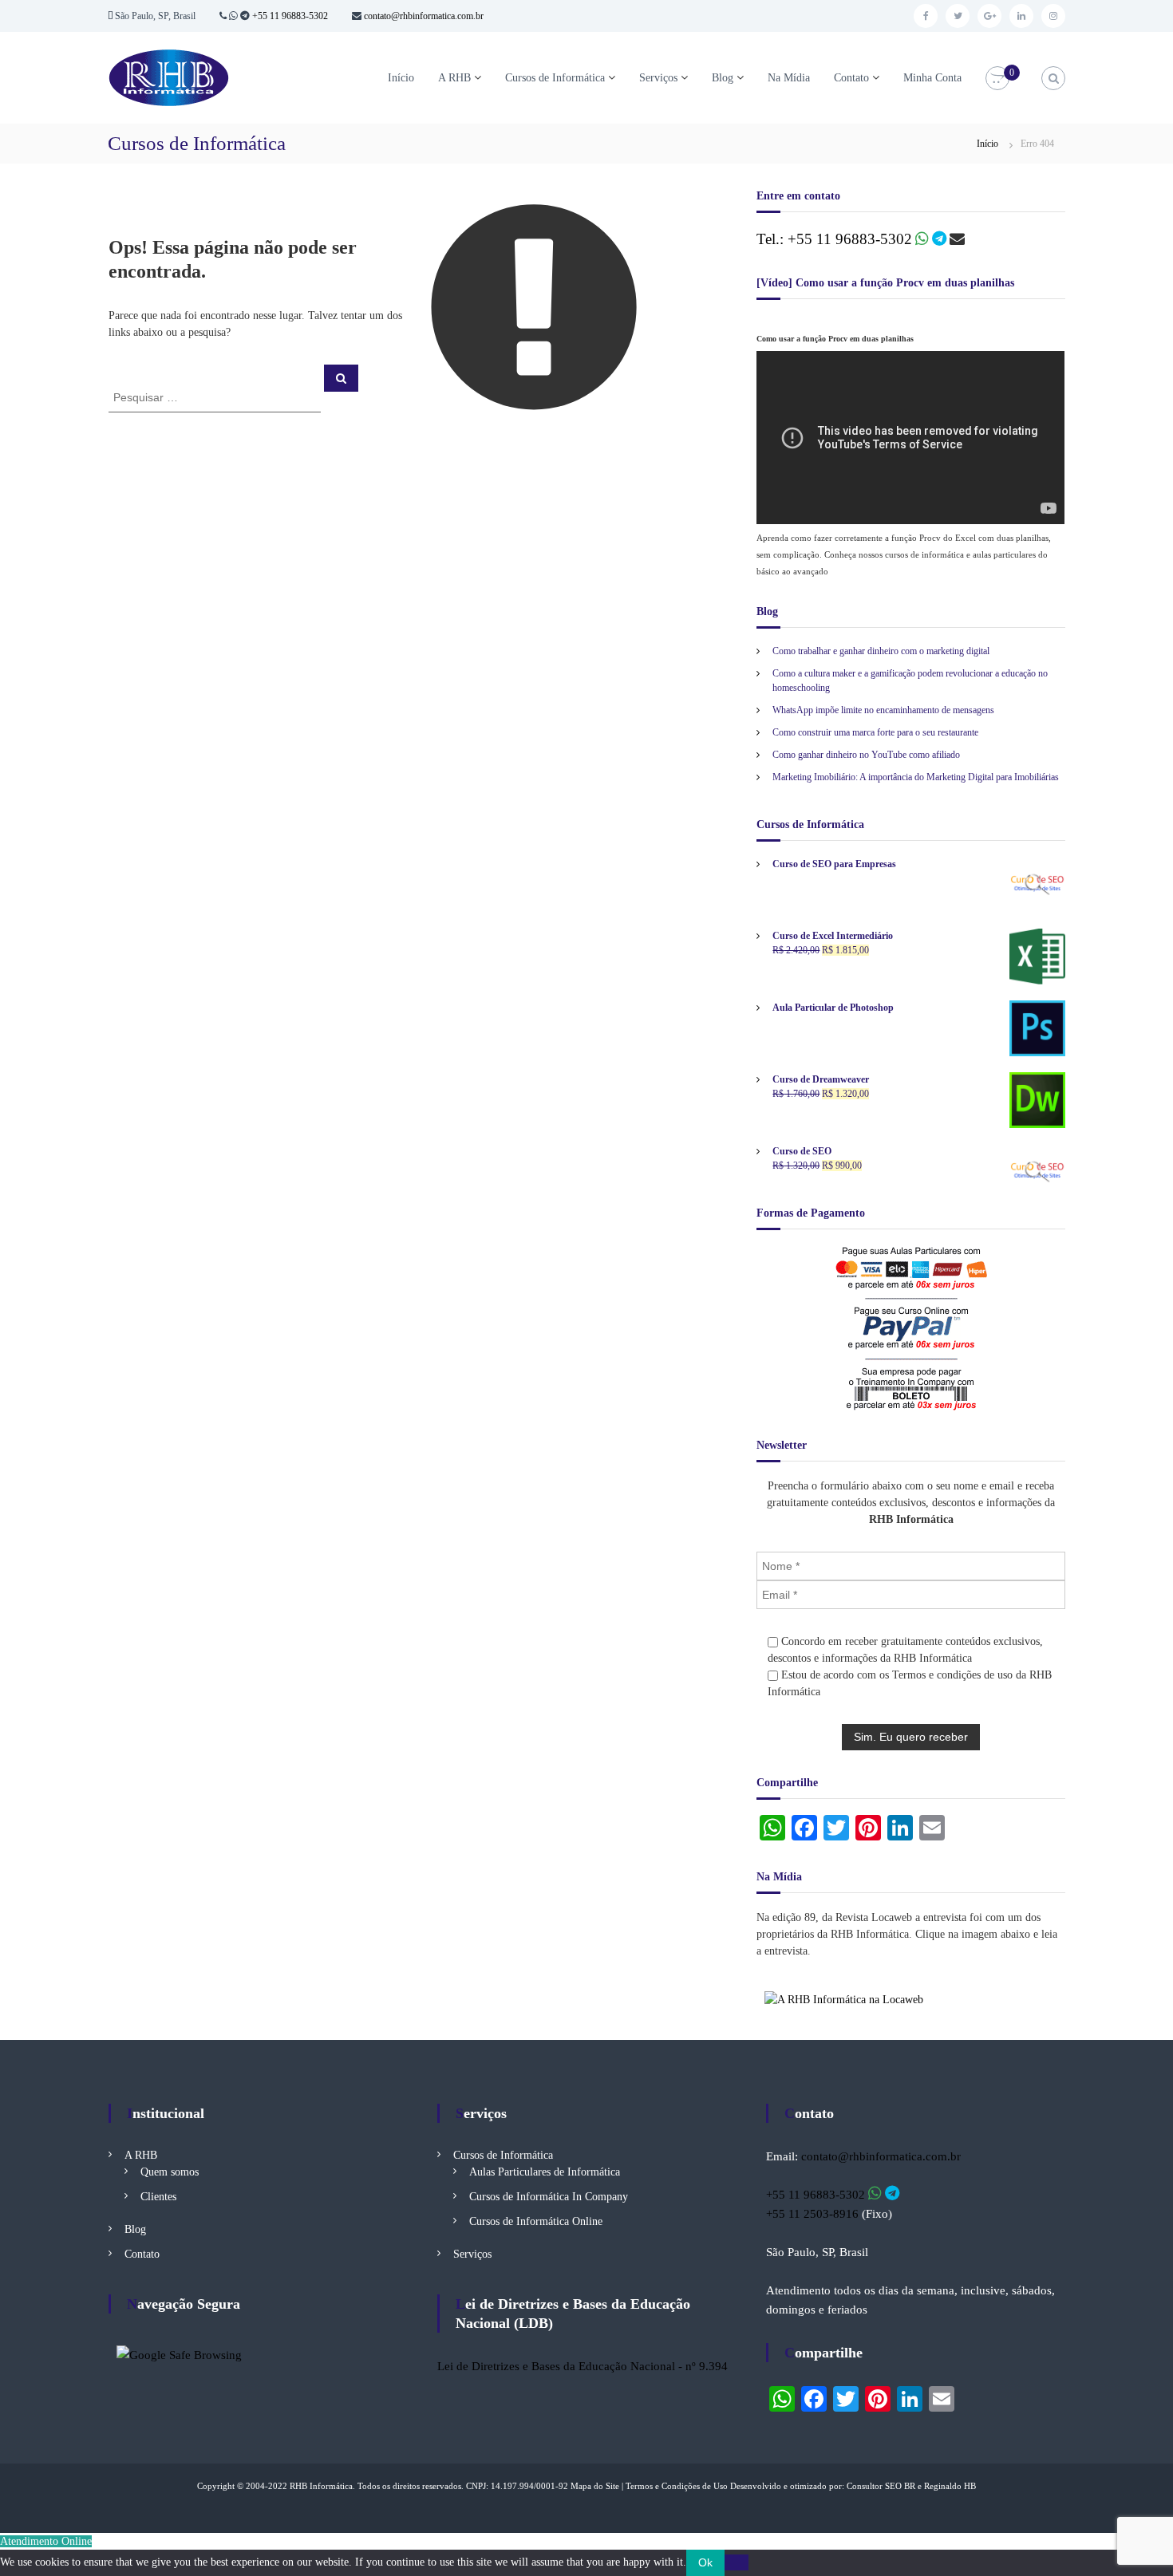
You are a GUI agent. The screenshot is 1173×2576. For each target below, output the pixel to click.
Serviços (658, 78)
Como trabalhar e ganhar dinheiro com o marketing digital (881, 651)
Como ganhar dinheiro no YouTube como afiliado (866, 755)
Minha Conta (932, 78)
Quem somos (170, 2172)
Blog (723, 78)
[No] (737, 2562)
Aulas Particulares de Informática (545, 2172)
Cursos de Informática (555, 78)
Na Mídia (789, 78)
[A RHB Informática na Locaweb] (844, 1999)
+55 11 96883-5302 (290, 16)
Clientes (158, 2197)
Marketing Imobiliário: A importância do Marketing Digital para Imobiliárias (916, 777)
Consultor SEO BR (881, 2486)
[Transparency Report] (179, 2353)
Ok (705, 2562)
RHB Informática (321, 2486)
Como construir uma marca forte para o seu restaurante (875, 732)
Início (401, 78)
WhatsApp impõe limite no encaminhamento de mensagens (883, 710)
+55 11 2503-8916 (812, 2214)
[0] (997, 79)
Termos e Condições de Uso (677, 2486)
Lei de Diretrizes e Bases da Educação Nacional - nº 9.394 (583, 2366)
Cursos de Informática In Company (549, 2197)
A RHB (454, 78)
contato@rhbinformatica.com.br (423, 16)
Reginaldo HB (950, 2486)
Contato (851, 78)
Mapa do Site (595, 2486)
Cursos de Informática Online (536, 2221)
